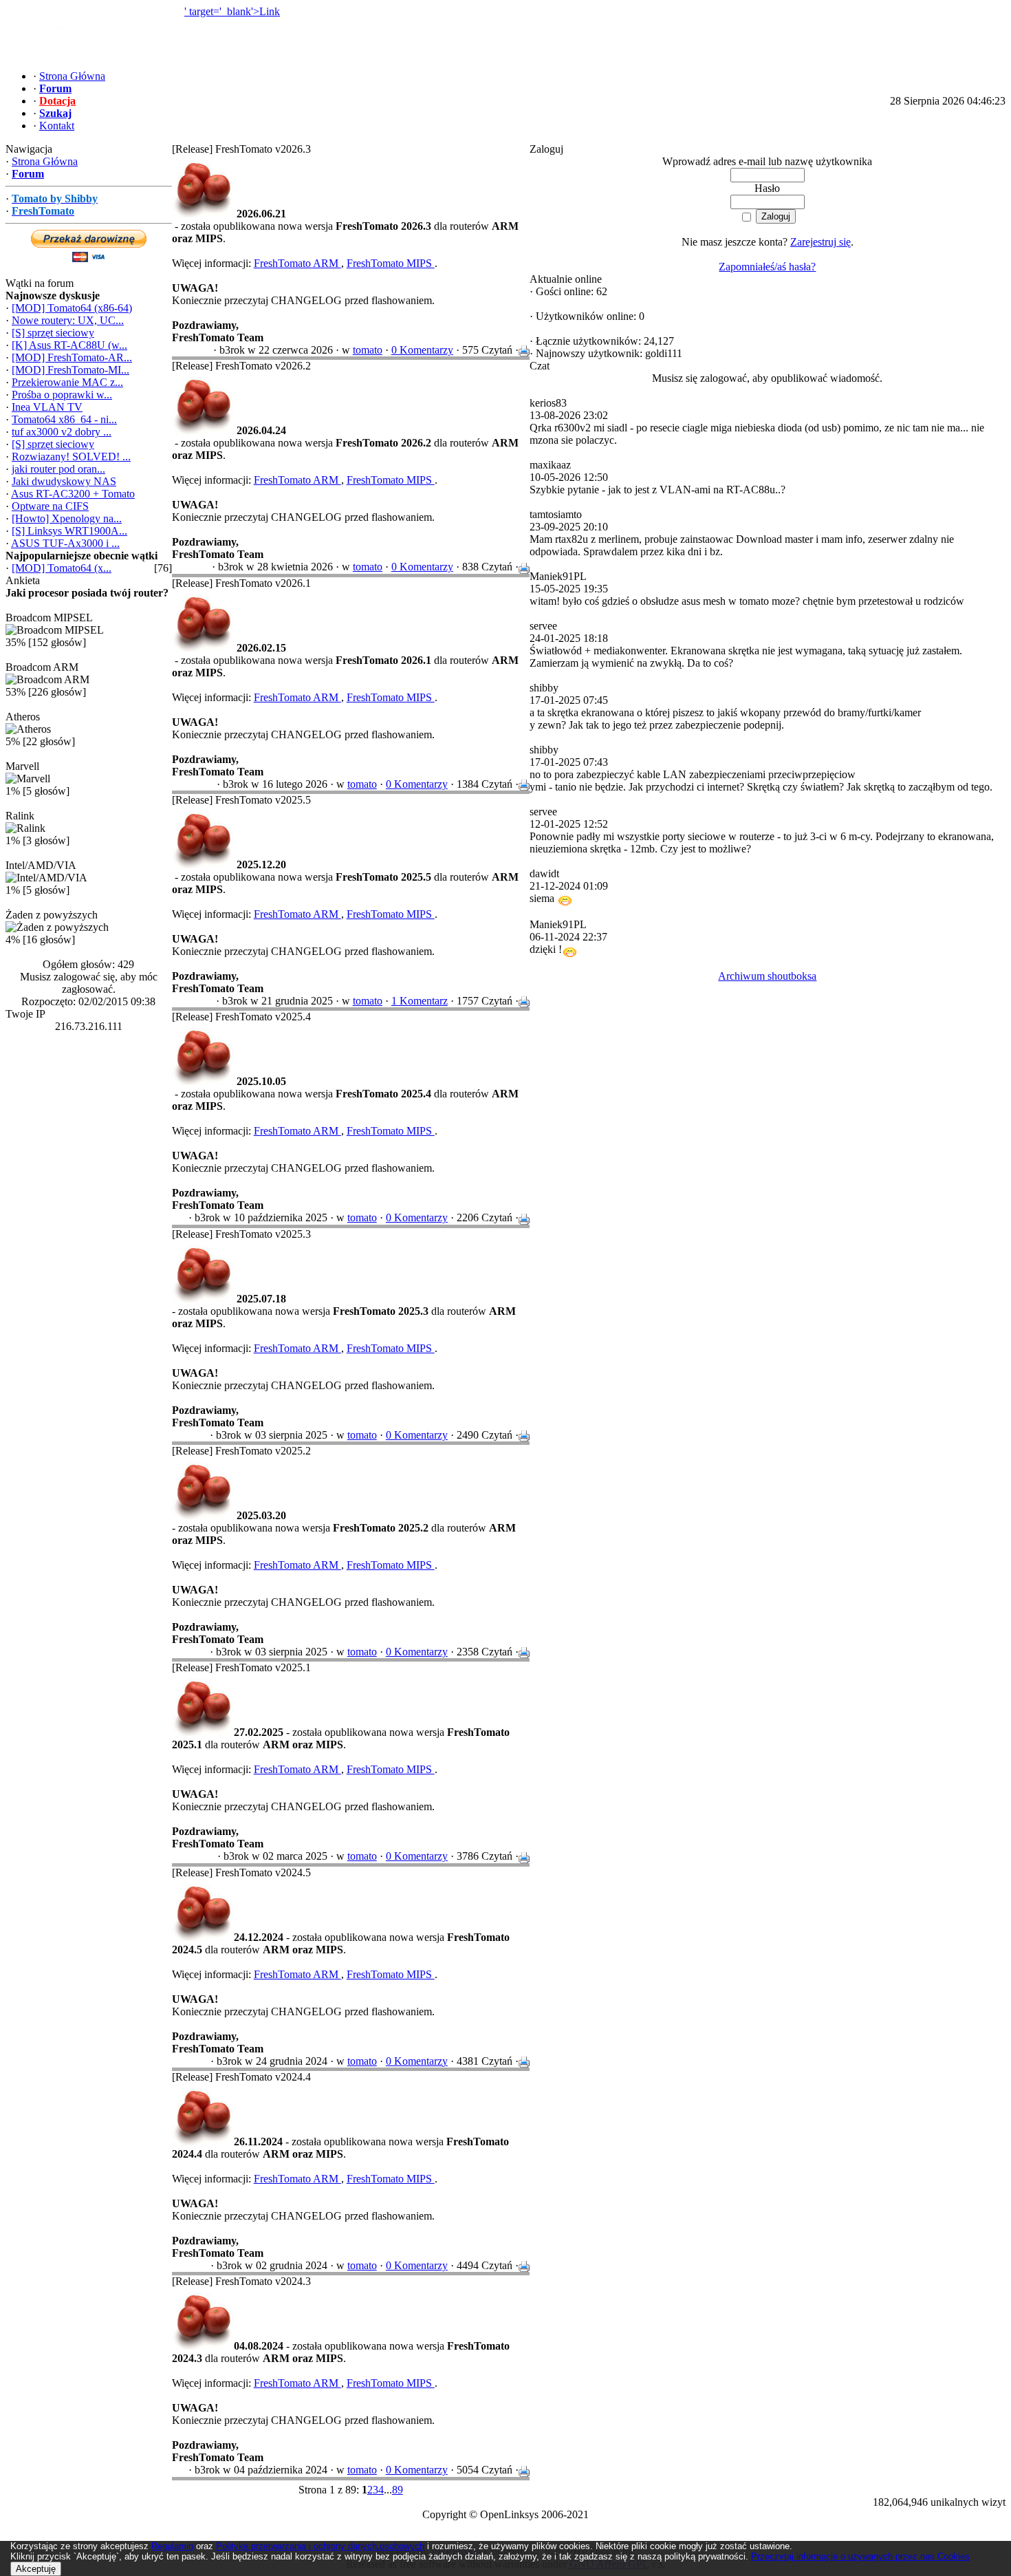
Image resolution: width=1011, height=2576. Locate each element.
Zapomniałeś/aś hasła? (767, 267)
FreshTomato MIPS (391, 263)
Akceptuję (36, 2569)
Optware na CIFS (50, 506)
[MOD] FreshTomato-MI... (70, 370)
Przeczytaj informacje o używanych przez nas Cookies (860, 2556)
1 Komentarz (420, 1001)
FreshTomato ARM (297, 263)
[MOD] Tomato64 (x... (62, 568)
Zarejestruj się (820, 242)
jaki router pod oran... (58, 469)
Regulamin (172, 2546)
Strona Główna (45, 161)
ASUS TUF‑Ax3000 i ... (65, 543)
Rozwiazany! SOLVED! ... (71, 457)
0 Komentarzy (422, 350)
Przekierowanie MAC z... (67, 382)
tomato (368, 350)
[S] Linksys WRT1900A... (69, 531)
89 (398, 2490)
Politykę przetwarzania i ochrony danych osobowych (320, 2546)
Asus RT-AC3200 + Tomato (73, 494)
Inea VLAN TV (47, 407)
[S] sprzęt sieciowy (53, 333)
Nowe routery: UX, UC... (68, 320)
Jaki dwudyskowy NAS (64, 481)
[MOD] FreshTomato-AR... (72, 357)
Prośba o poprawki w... (62, 395)
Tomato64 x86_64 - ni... (64, 419)
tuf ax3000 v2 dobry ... (62, 432)
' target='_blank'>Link (232, 11)
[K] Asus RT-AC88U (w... (69, 345)
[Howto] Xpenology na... (67, 518)
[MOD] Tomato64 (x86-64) (72, 308)
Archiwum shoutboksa (767, 976)
